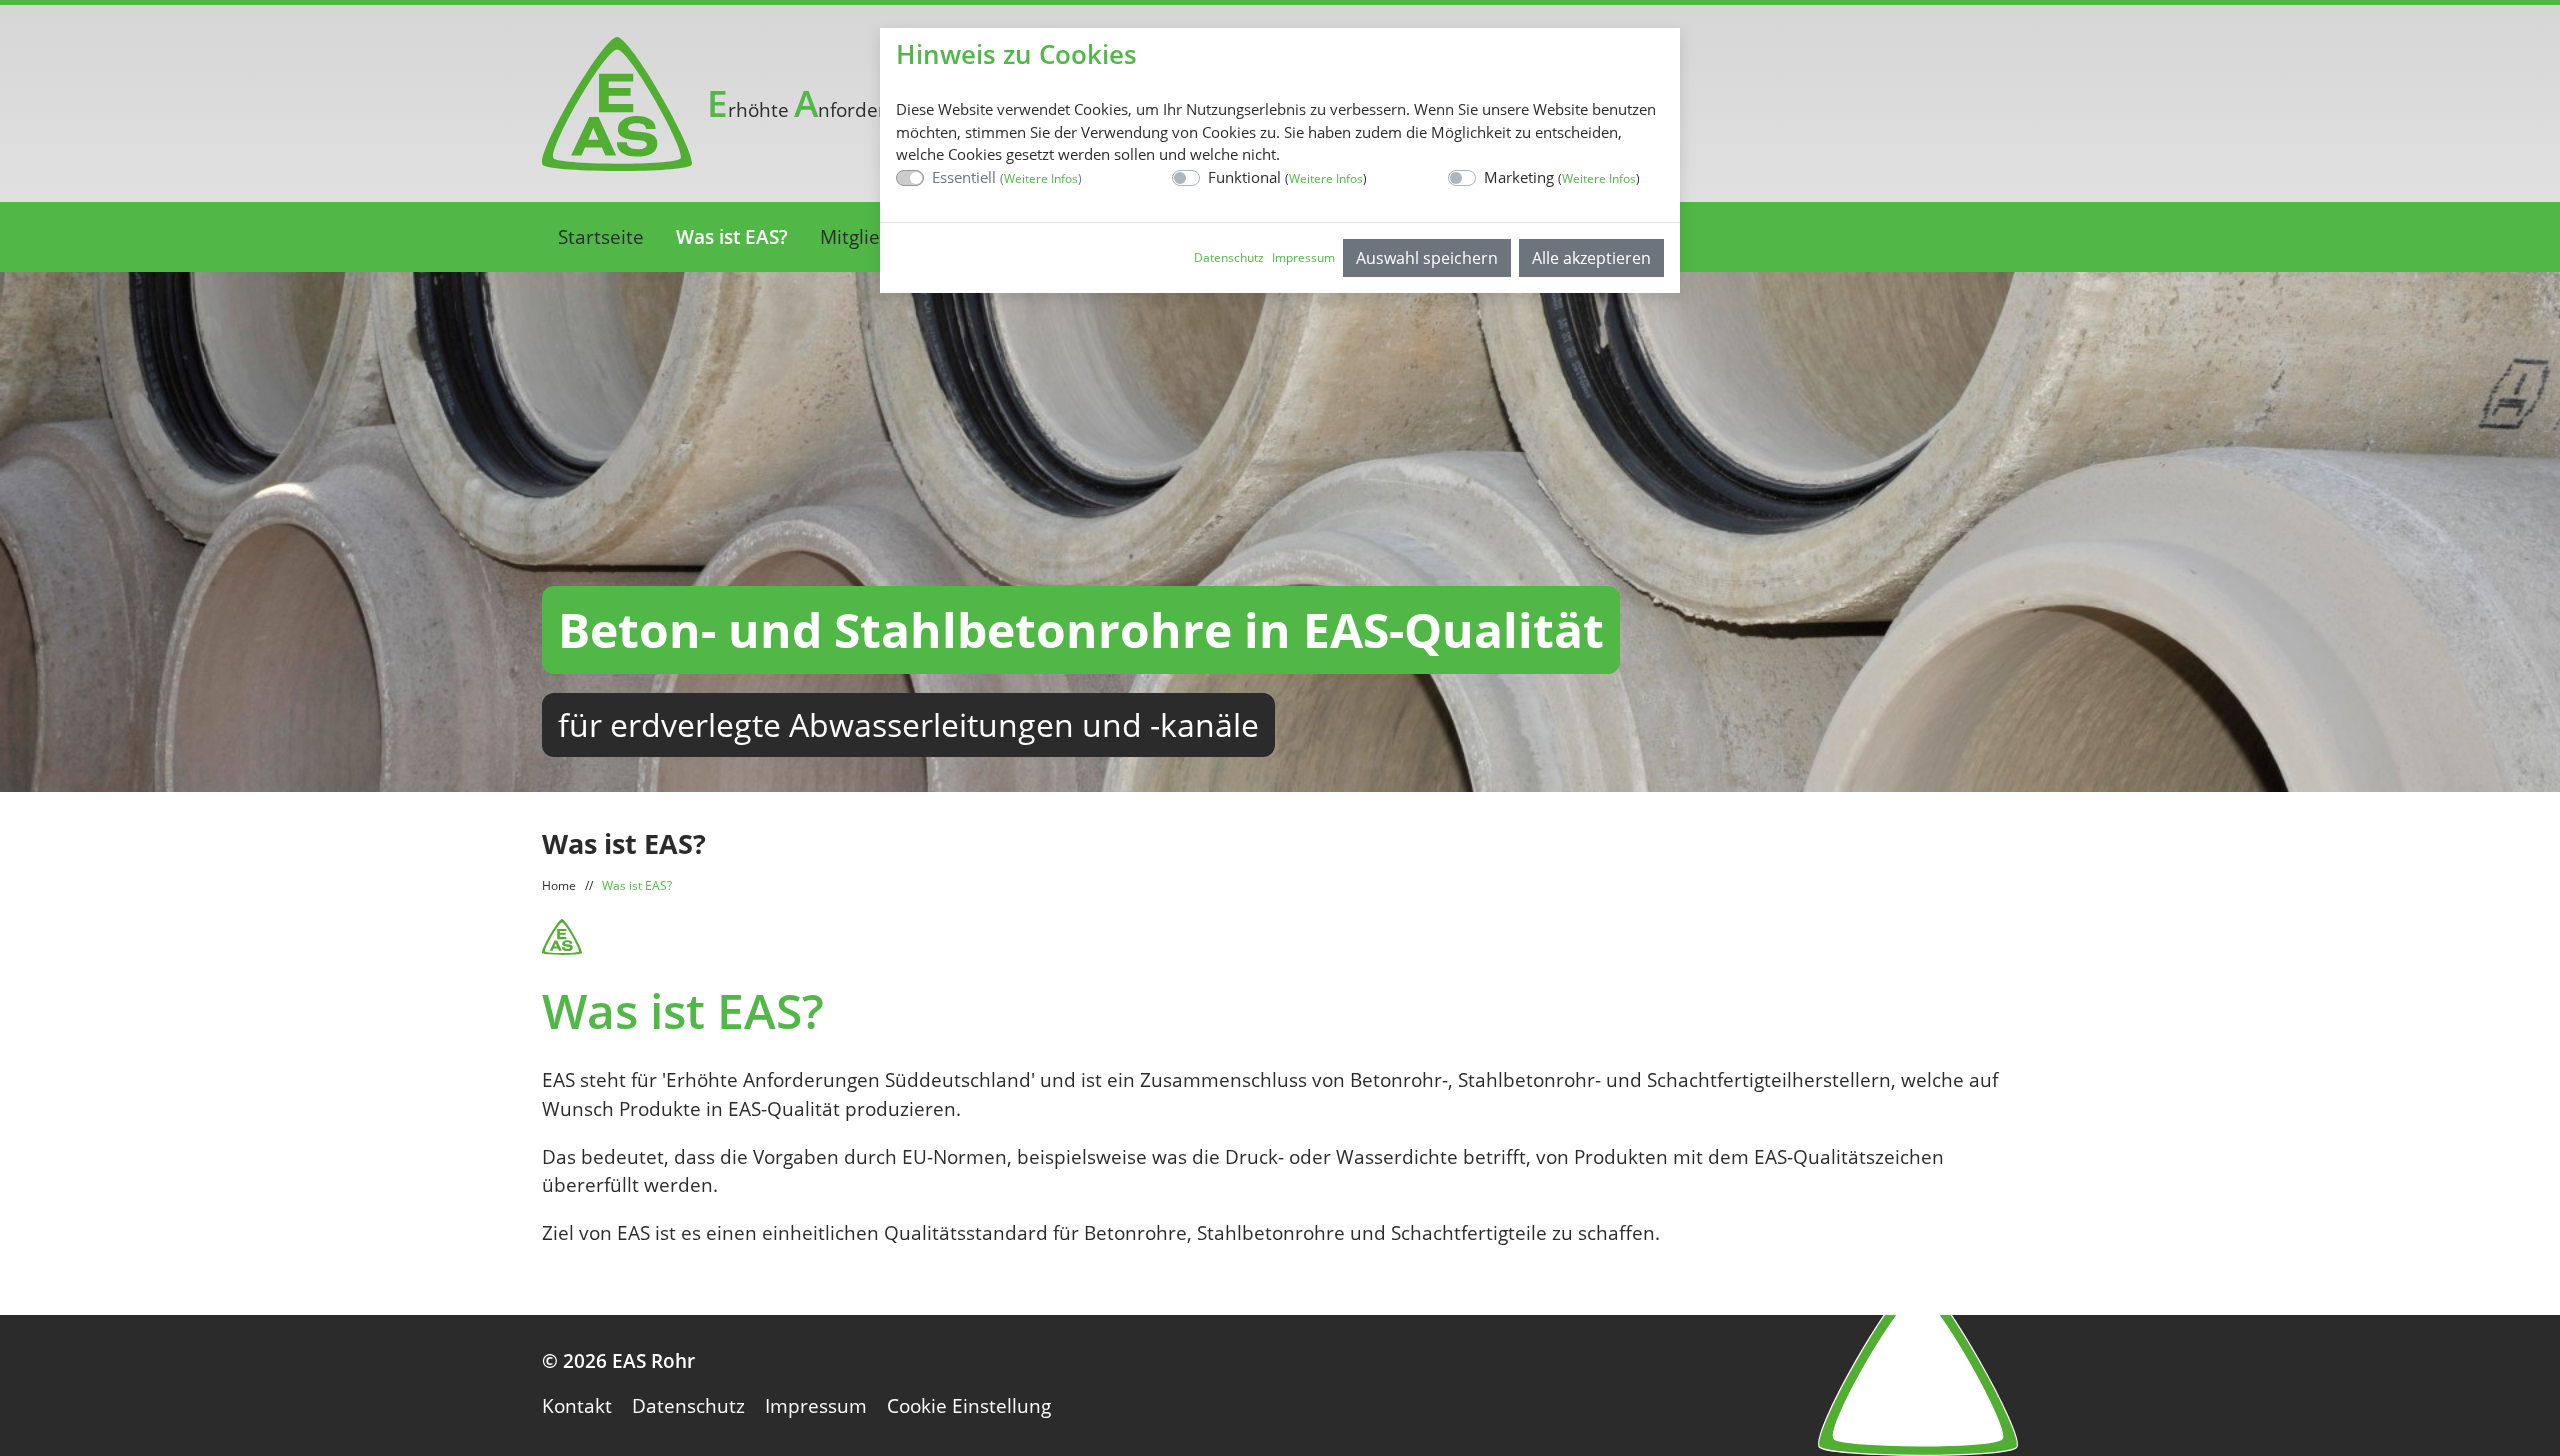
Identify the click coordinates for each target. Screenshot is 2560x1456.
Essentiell (1007, 177)
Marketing (1562, 177)
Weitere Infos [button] (1041, 178)
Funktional (1287, 177)
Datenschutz (1229, 257)
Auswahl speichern (1427, 258)
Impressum (1303, 257)
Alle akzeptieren (1591, 258)
